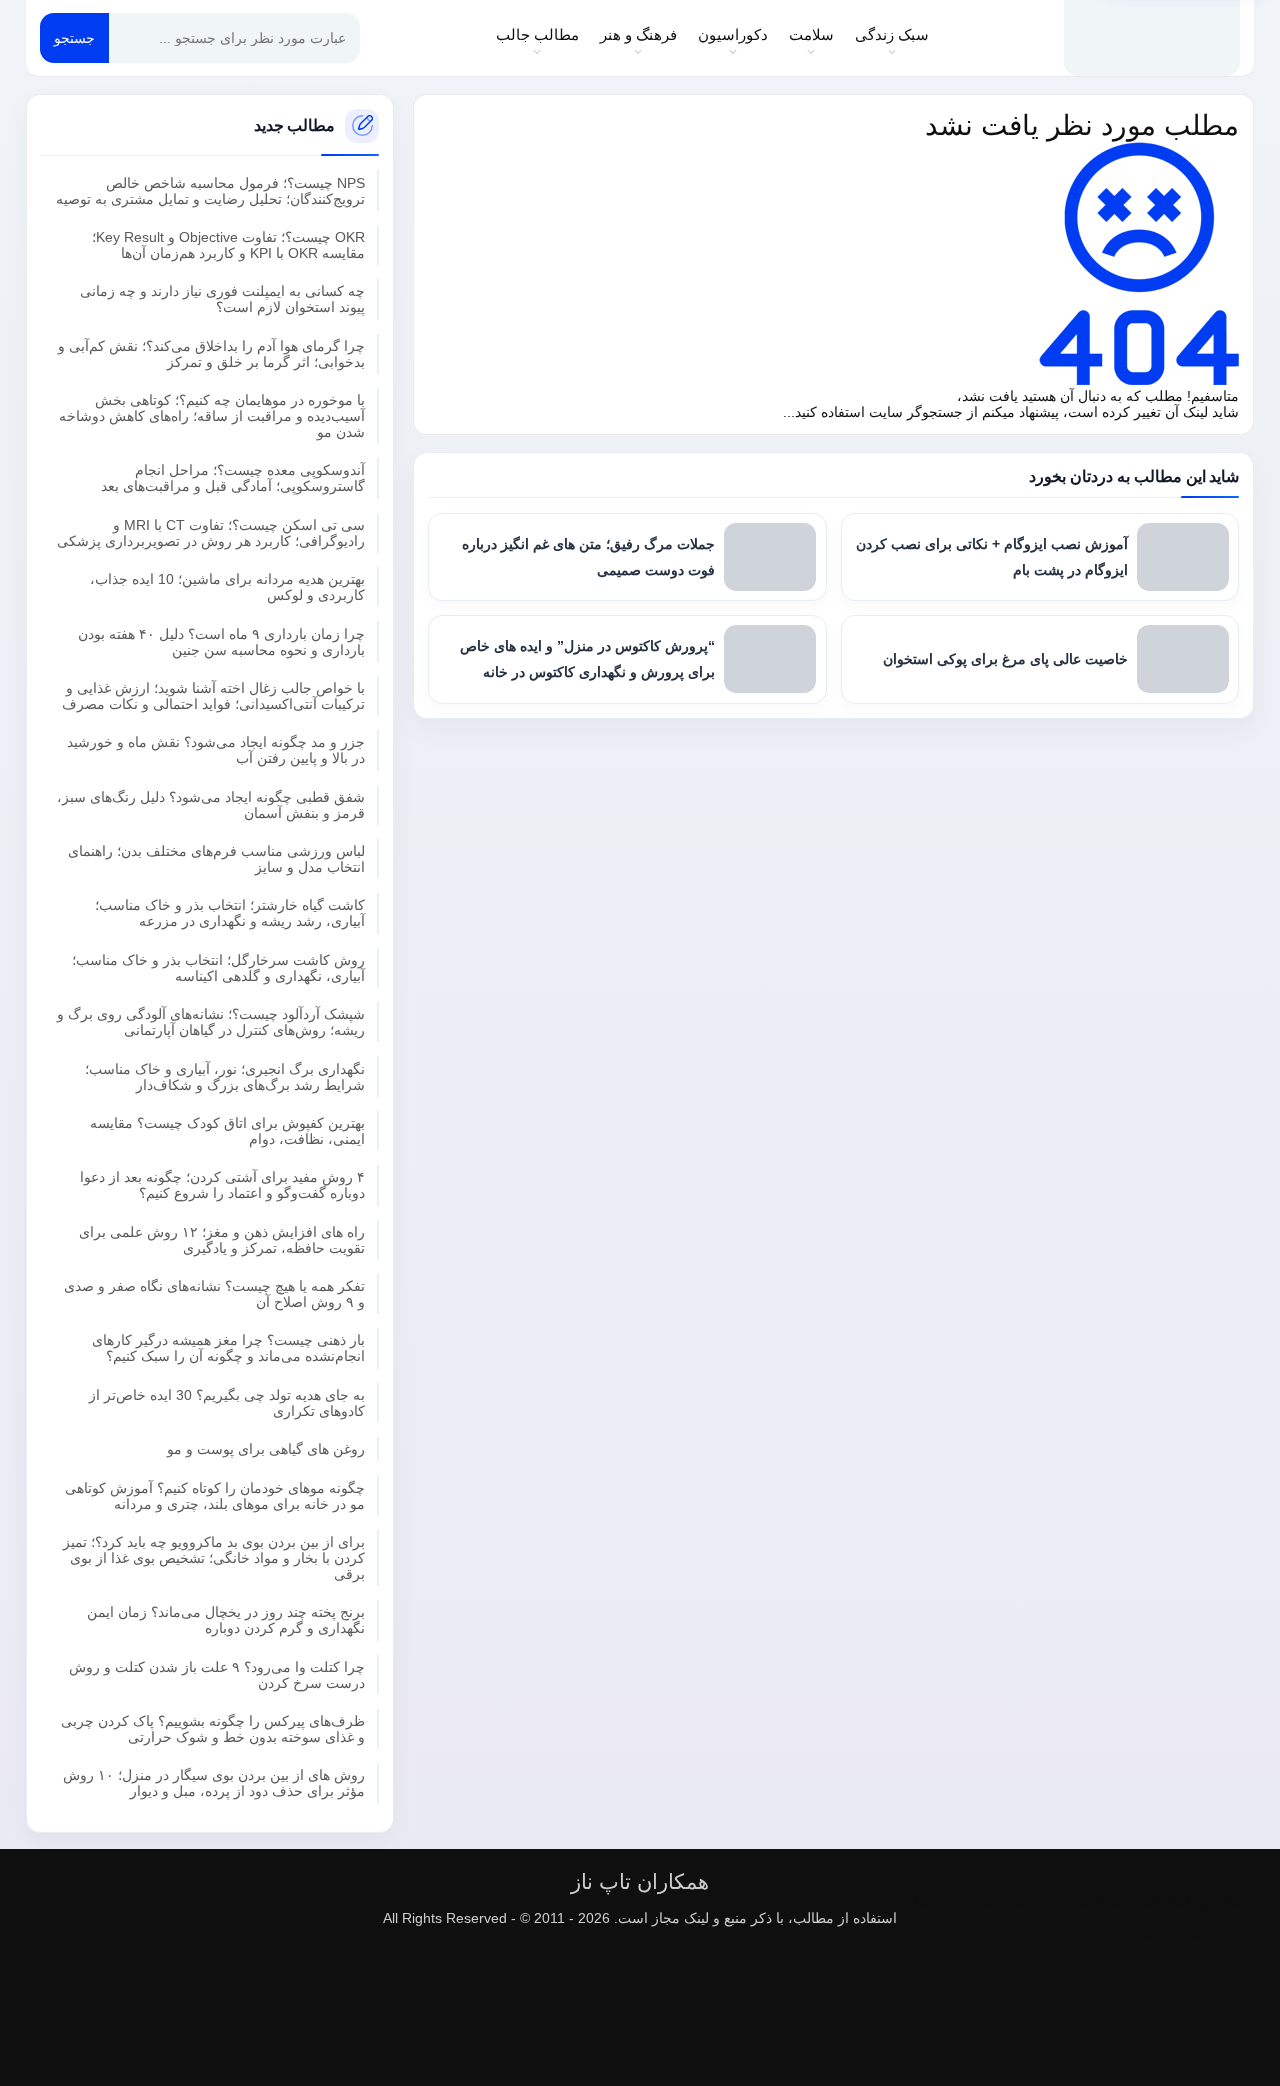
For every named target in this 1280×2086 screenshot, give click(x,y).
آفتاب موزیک (992, 1902)
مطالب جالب (537, 34)
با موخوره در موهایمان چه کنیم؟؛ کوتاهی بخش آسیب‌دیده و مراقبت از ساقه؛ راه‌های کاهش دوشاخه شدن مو (212, 416)
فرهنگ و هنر (638, 34)
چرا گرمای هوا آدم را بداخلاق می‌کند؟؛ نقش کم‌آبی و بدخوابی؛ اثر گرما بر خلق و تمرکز (211, 354)
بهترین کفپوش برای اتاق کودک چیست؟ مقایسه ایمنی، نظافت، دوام (227, 1131)
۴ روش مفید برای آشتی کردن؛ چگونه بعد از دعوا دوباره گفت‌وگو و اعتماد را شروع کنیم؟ (222, 1185)
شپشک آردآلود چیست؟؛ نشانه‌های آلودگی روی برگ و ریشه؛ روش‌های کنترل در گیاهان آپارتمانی (211, 1022)
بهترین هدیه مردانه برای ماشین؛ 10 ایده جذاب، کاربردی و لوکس (227, 587)
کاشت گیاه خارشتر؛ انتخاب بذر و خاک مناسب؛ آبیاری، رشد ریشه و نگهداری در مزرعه (230, 913)
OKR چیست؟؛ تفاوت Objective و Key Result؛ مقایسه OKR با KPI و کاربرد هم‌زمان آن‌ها (228, 245)
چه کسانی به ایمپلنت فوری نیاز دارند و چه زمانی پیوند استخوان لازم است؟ (222, 299)
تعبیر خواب (1062, 1902)
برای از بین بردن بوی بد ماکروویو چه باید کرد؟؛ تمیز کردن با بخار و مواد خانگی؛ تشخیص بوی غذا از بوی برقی (214, 1558)
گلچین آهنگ (1128, 1902)
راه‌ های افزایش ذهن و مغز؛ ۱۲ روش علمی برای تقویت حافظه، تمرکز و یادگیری (222, 1240)
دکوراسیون (733, 34)
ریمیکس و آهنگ (1208, 1902)
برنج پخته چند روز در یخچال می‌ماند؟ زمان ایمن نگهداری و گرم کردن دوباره (226, 1620)
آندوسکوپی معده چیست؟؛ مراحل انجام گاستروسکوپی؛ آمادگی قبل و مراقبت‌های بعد (233, 478)
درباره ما (1228, 1934)
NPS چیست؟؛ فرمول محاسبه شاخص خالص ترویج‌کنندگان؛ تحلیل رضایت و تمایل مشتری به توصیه (210, 191)
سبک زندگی (892, 34)
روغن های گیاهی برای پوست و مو (266, 1449)
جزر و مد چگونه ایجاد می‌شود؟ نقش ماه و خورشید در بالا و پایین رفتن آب (216, 750)
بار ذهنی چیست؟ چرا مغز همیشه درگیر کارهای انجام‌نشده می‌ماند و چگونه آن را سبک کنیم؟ (228, 1348)
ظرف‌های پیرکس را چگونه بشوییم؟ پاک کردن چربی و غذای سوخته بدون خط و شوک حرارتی (213, 1729)
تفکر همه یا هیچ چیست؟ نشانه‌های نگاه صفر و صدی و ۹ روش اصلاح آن (214, 1294)
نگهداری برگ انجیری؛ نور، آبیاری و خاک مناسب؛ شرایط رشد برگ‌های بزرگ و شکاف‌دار (225, 1077)
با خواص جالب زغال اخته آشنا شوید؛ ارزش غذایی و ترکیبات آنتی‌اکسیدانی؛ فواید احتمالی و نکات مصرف (213, 696)
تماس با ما (1172, 1934)
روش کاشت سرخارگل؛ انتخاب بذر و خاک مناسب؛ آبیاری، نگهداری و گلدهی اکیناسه (218, 968)
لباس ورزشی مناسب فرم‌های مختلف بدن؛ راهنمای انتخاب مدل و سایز (216, 859)
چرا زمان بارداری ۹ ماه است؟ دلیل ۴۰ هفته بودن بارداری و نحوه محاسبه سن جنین (221, 642)
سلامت (811, 34)
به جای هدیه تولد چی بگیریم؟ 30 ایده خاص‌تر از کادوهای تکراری (227, 1403)
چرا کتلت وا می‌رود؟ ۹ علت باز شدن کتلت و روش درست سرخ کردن (217, 1675)
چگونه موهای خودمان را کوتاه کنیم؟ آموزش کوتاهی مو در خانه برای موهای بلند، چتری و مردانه (215, 1496)
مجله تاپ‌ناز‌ (1152, 38)
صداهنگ (931, 1902)
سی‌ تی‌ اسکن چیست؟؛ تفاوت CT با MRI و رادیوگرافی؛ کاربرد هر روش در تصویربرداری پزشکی (211, 533)
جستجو (74, 38)
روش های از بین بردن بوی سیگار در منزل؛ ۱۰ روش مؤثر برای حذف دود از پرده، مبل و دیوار (214, 1783)
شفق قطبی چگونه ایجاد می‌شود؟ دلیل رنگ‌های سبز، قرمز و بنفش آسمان (211, 805)
